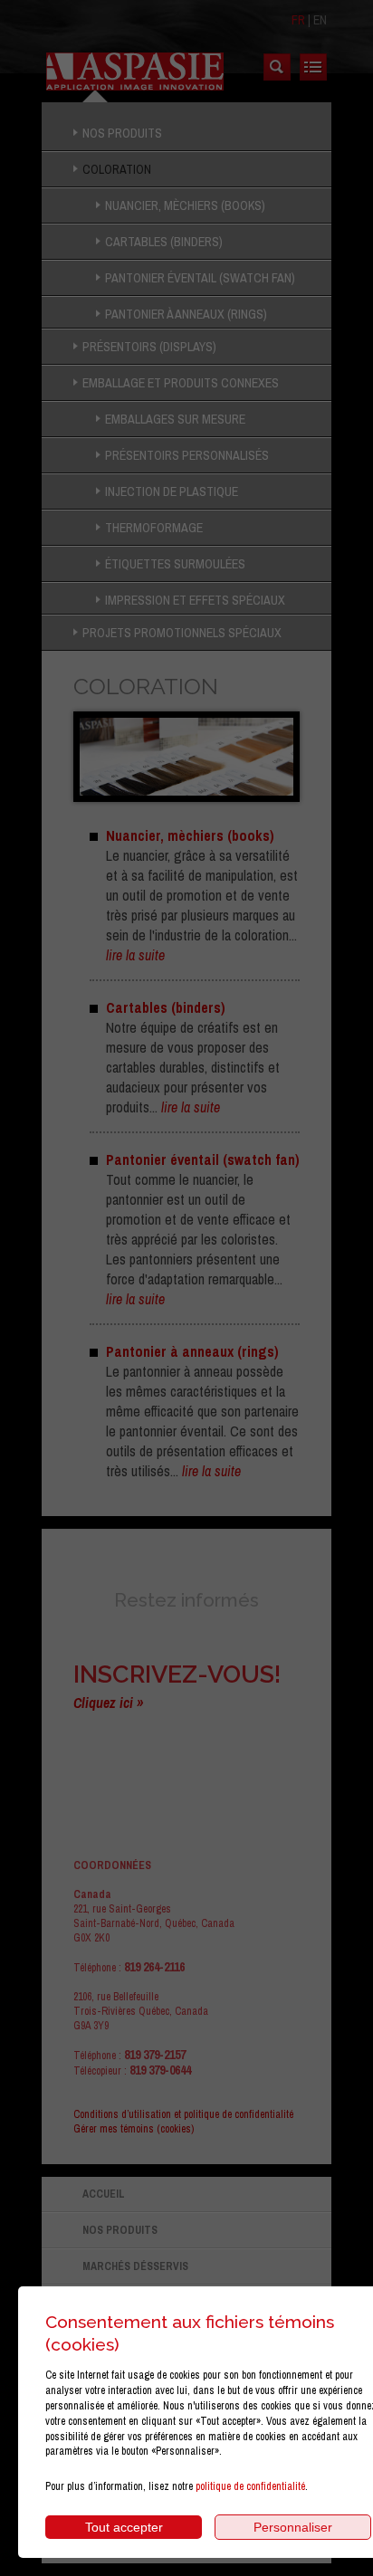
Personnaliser (293, 2527)
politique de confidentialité (250, 2486)
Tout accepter (124, 2527)
